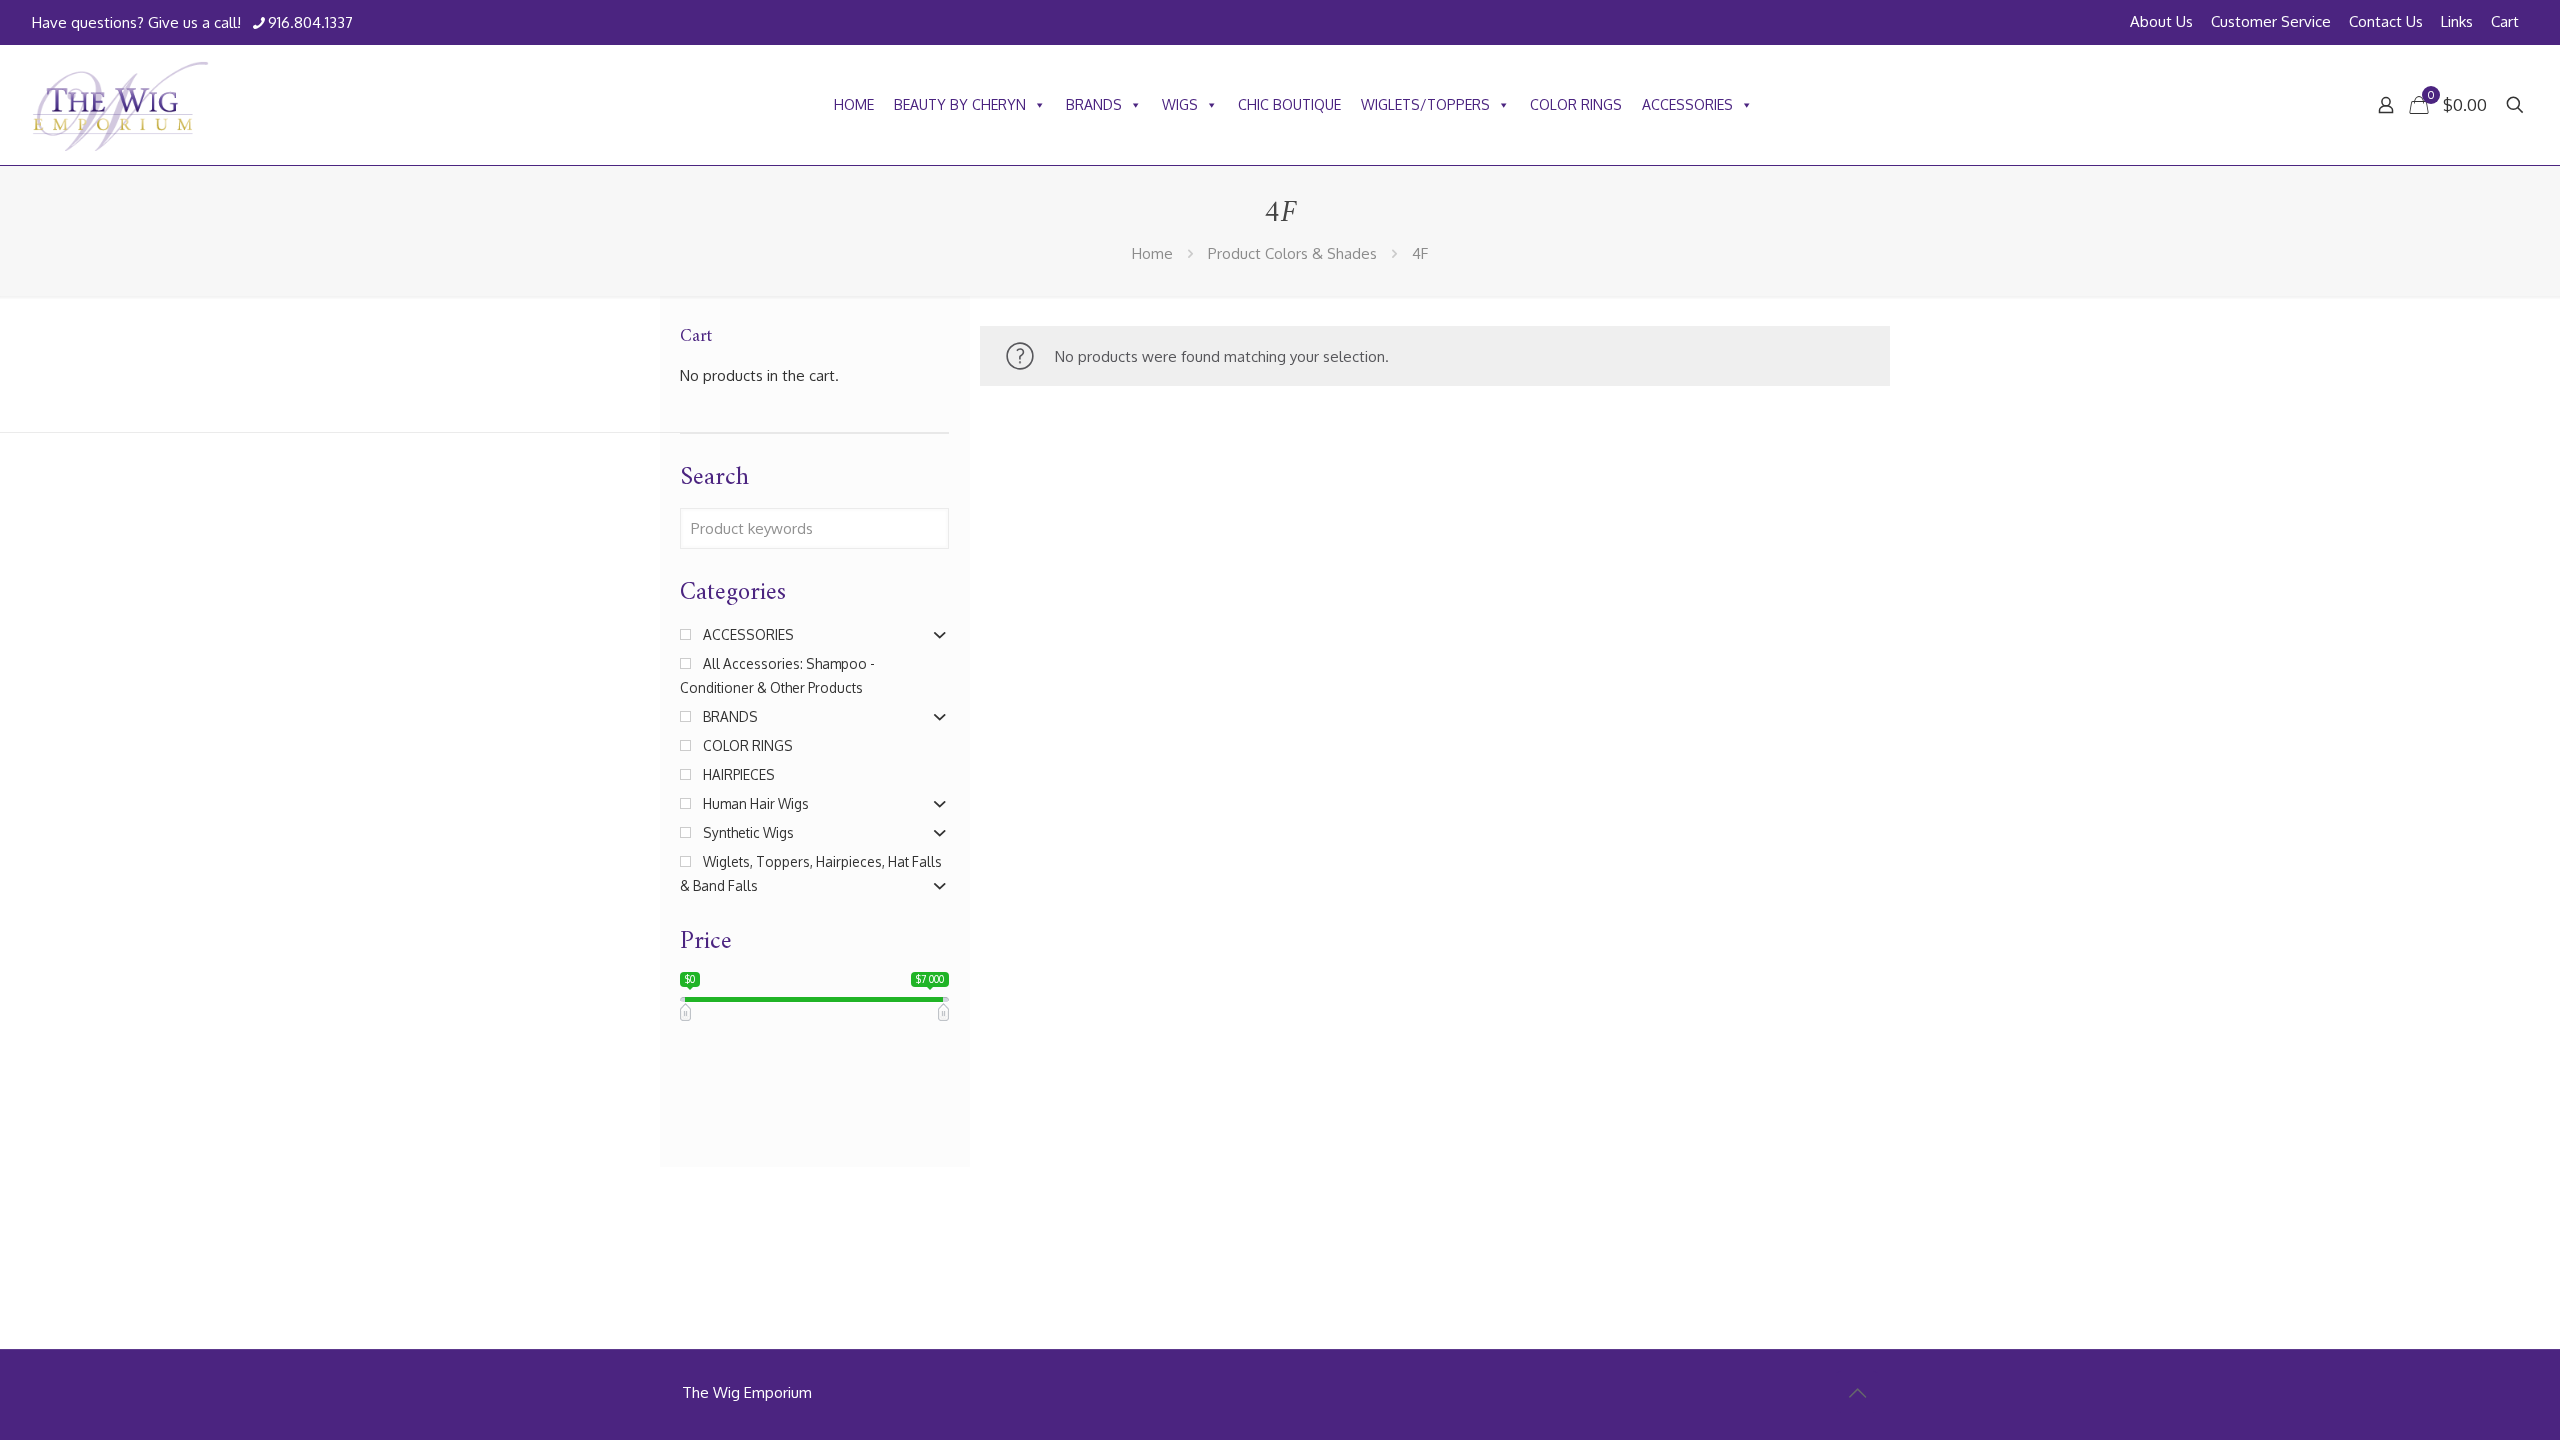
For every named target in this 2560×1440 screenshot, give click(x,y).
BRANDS (1094, 104)
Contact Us (2386, 21)
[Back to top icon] (1857, 1392)
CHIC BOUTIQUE (1289, 104)
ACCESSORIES (1687, 104)
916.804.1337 (310, 22)
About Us (2161, 21)
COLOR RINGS (1576, 104)
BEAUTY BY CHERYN (960, 104)
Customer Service (2271, 21)
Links (2457, 21)
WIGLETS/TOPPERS (1425, 104)
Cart (2505, 21)
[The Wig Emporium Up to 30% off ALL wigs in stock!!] (120, 105)
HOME (854, 104)
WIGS (1180, 104)
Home (1152, 253)
